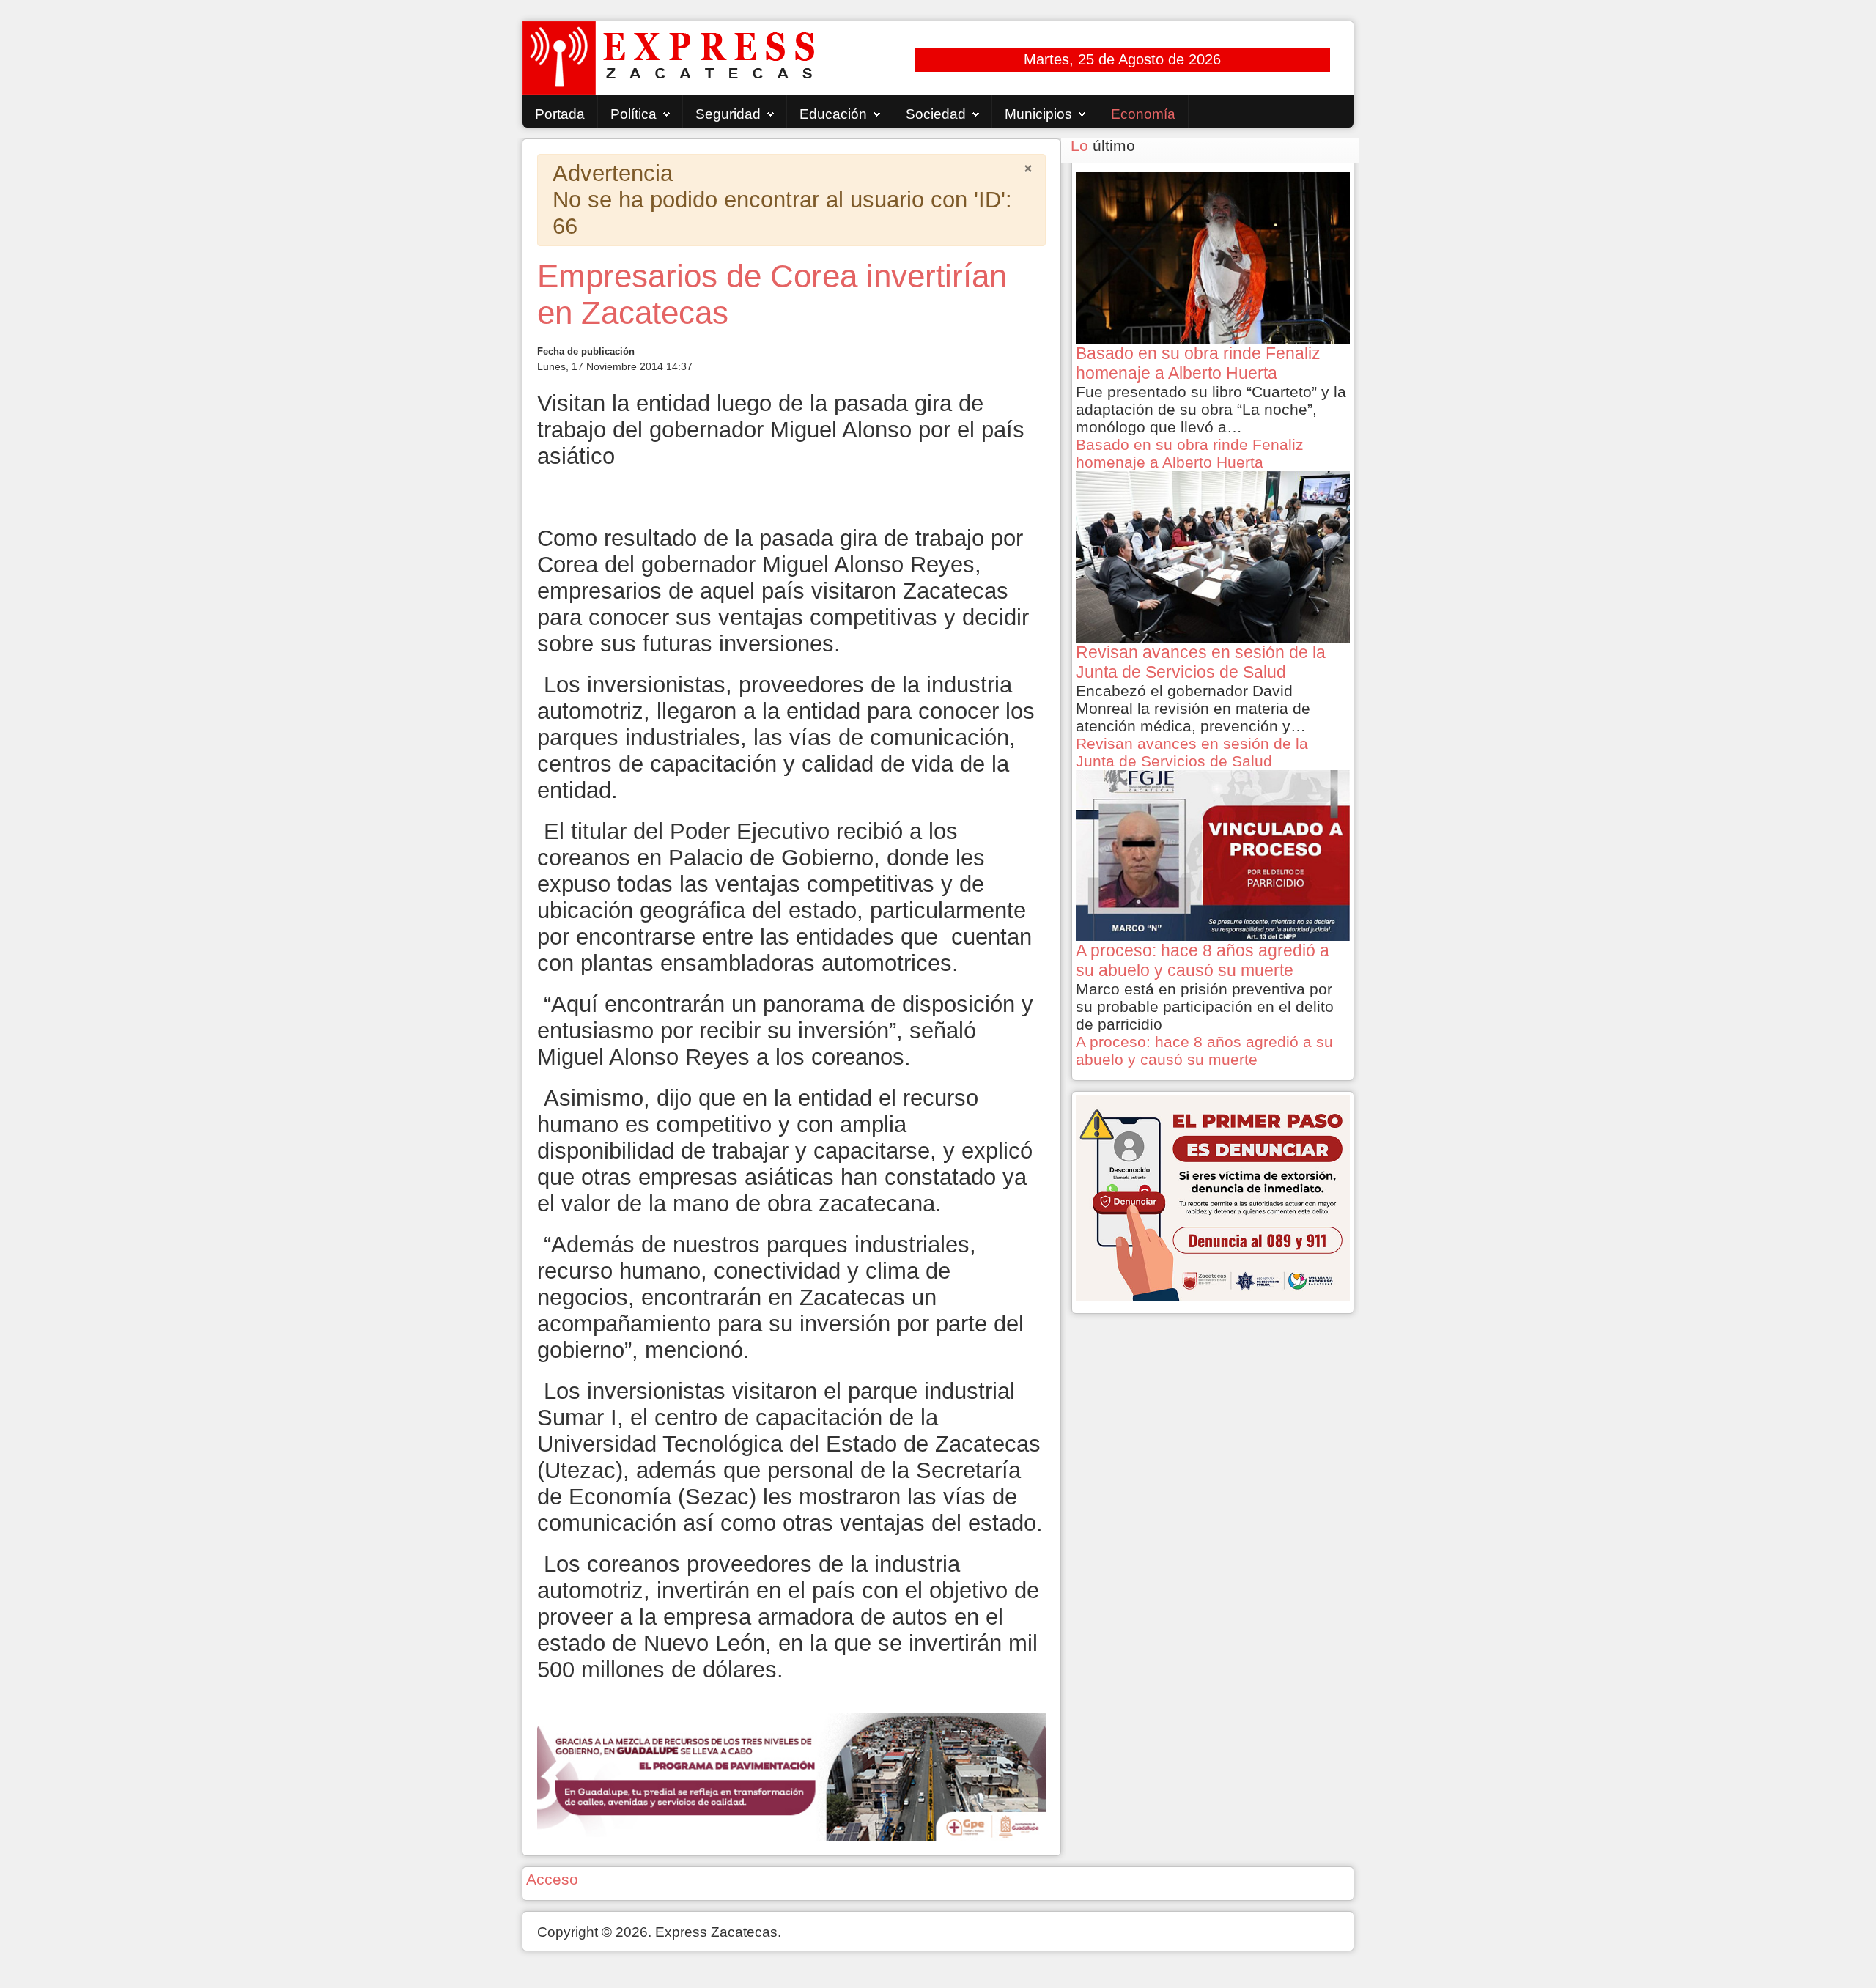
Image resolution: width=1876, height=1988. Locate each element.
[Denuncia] (1213, 1197)
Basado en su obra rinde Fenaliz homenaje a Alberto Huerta (1190, 453)
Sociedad (936, 114)
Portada (560, 114)
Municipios (1038, 114)
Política (634, 114)
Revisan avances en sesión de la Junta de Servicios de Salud (1192, 752)
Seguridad (728, 114)
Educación (833, 114)
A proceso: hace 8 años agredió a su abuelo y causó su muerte (1204, 1050)
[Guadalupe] (791, 1775)
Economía (1143, 114)
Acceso (552, 1879)
